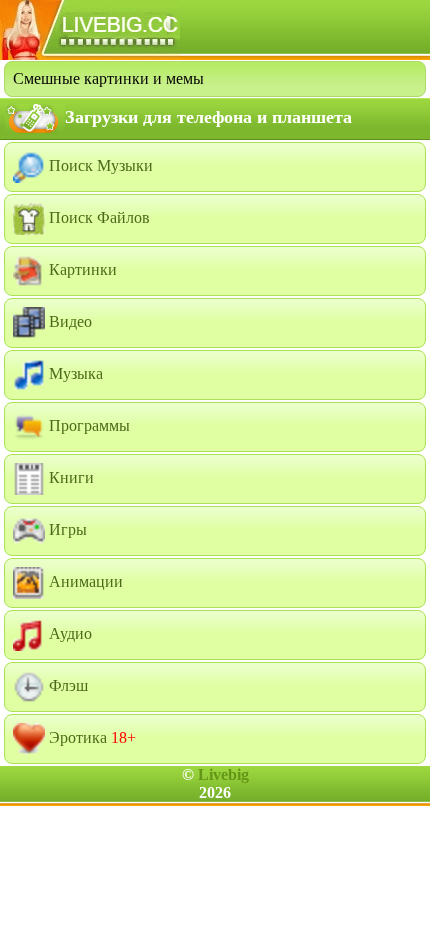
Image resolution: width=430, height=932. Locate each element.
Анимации (84, 581)
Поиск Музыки (99, 165)
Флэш (66, 685)
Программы (87, 425)
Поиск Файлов (97, 217)
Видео (68, 321)
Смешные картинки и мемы (108, 78)
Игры (66, 529)
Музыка (74, 373)
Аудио (68, 633)
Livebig (223, 774)
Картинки (81, 269)
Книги (69, 477)
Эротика (90, 737)
